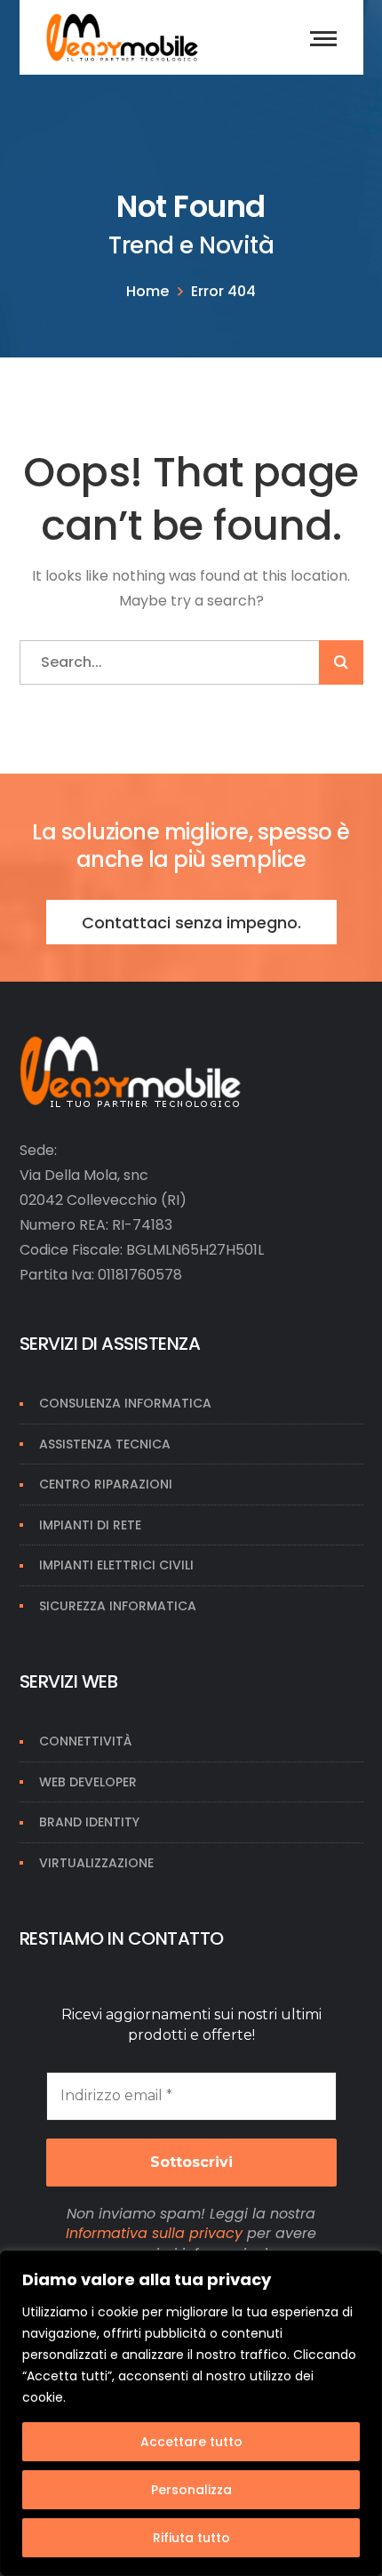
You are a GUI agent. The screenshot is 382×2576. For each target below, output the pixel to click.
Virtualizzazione (96, 1863)
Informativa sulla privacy (154, 2233)
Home (147, 291)
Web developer (88, 1782)
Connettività (85, 1741)
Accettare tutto (191, 2442)
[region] (191, 2413)
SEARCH (341, 662)
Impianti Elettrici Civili (116, 1565)
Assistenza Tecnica (105, 1444)
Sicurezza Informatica (118, 1606)
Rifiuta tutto (191, 2538)
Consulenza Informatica (125, 1403)
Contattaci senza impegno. (191, 923)
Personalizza (191, 2490)
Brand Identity (89, 1822)
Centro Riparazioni (106, 1484)
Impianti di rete (90, 1525)
